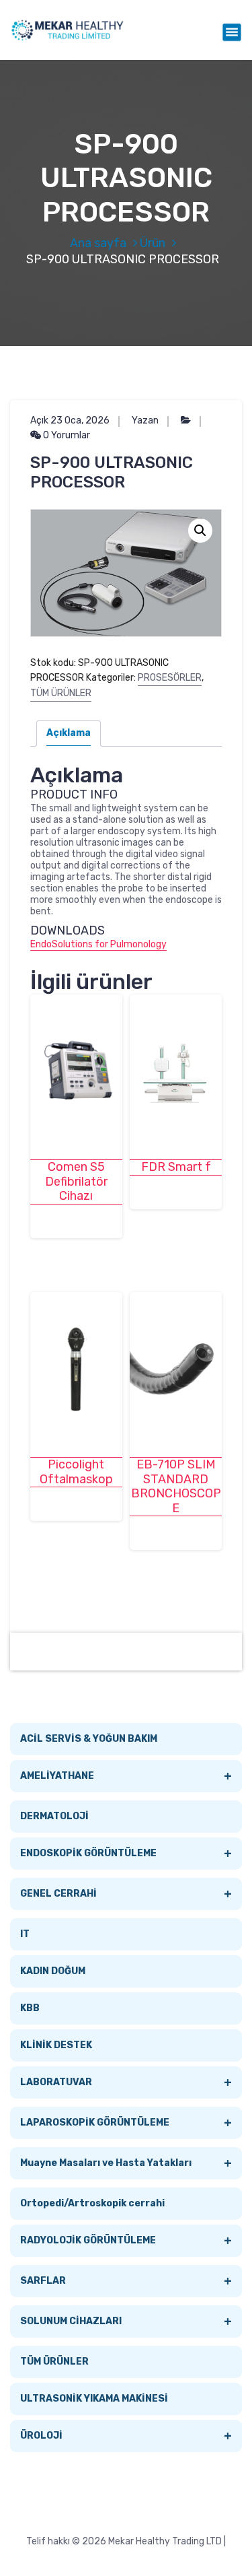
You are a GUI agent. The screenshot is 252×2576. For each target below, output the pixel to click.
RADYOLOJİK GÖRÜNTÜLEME (126, 2241)
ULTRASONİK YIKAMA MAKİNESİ (94, 2399)
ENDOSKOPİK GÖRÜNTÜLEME (126, 1854)
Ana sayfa (98, 243)
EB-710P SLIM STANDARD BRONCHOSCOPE (176, 1487)
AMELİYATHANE (126, 1776)
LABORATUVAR (126, 2082)
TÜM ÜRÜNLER (61, 693)
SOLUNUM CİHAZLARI (126, 2321)
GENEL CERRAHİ (126, 1894)
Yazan (145, 420)
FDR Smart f (176, 1167)
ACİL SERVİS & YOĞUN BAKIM (89, 1739)
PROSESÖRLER (170, 678)
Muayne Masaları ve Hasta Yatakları (126, 2163)
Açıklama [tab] (69, 733)
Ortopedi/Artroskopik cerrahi (92, 2203)
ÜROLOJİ (126, 2436)
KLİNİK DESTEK (56, 2045)
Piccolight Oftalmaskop (76, 1472)
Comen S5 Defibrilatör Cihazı (76, 1182)
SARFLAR (126, 2281)
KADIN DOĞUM (53, 1971)
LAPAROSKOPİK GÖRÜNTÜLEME (126, 2123)
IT (25, 1934)
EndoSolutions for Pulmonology (98, 944)
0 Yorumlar (66, 435)
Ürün (153, 243)
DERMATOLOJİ (54, 1816)
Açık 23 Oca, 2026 (70, 420)
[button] (200, 531)
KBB (30, 2008)
